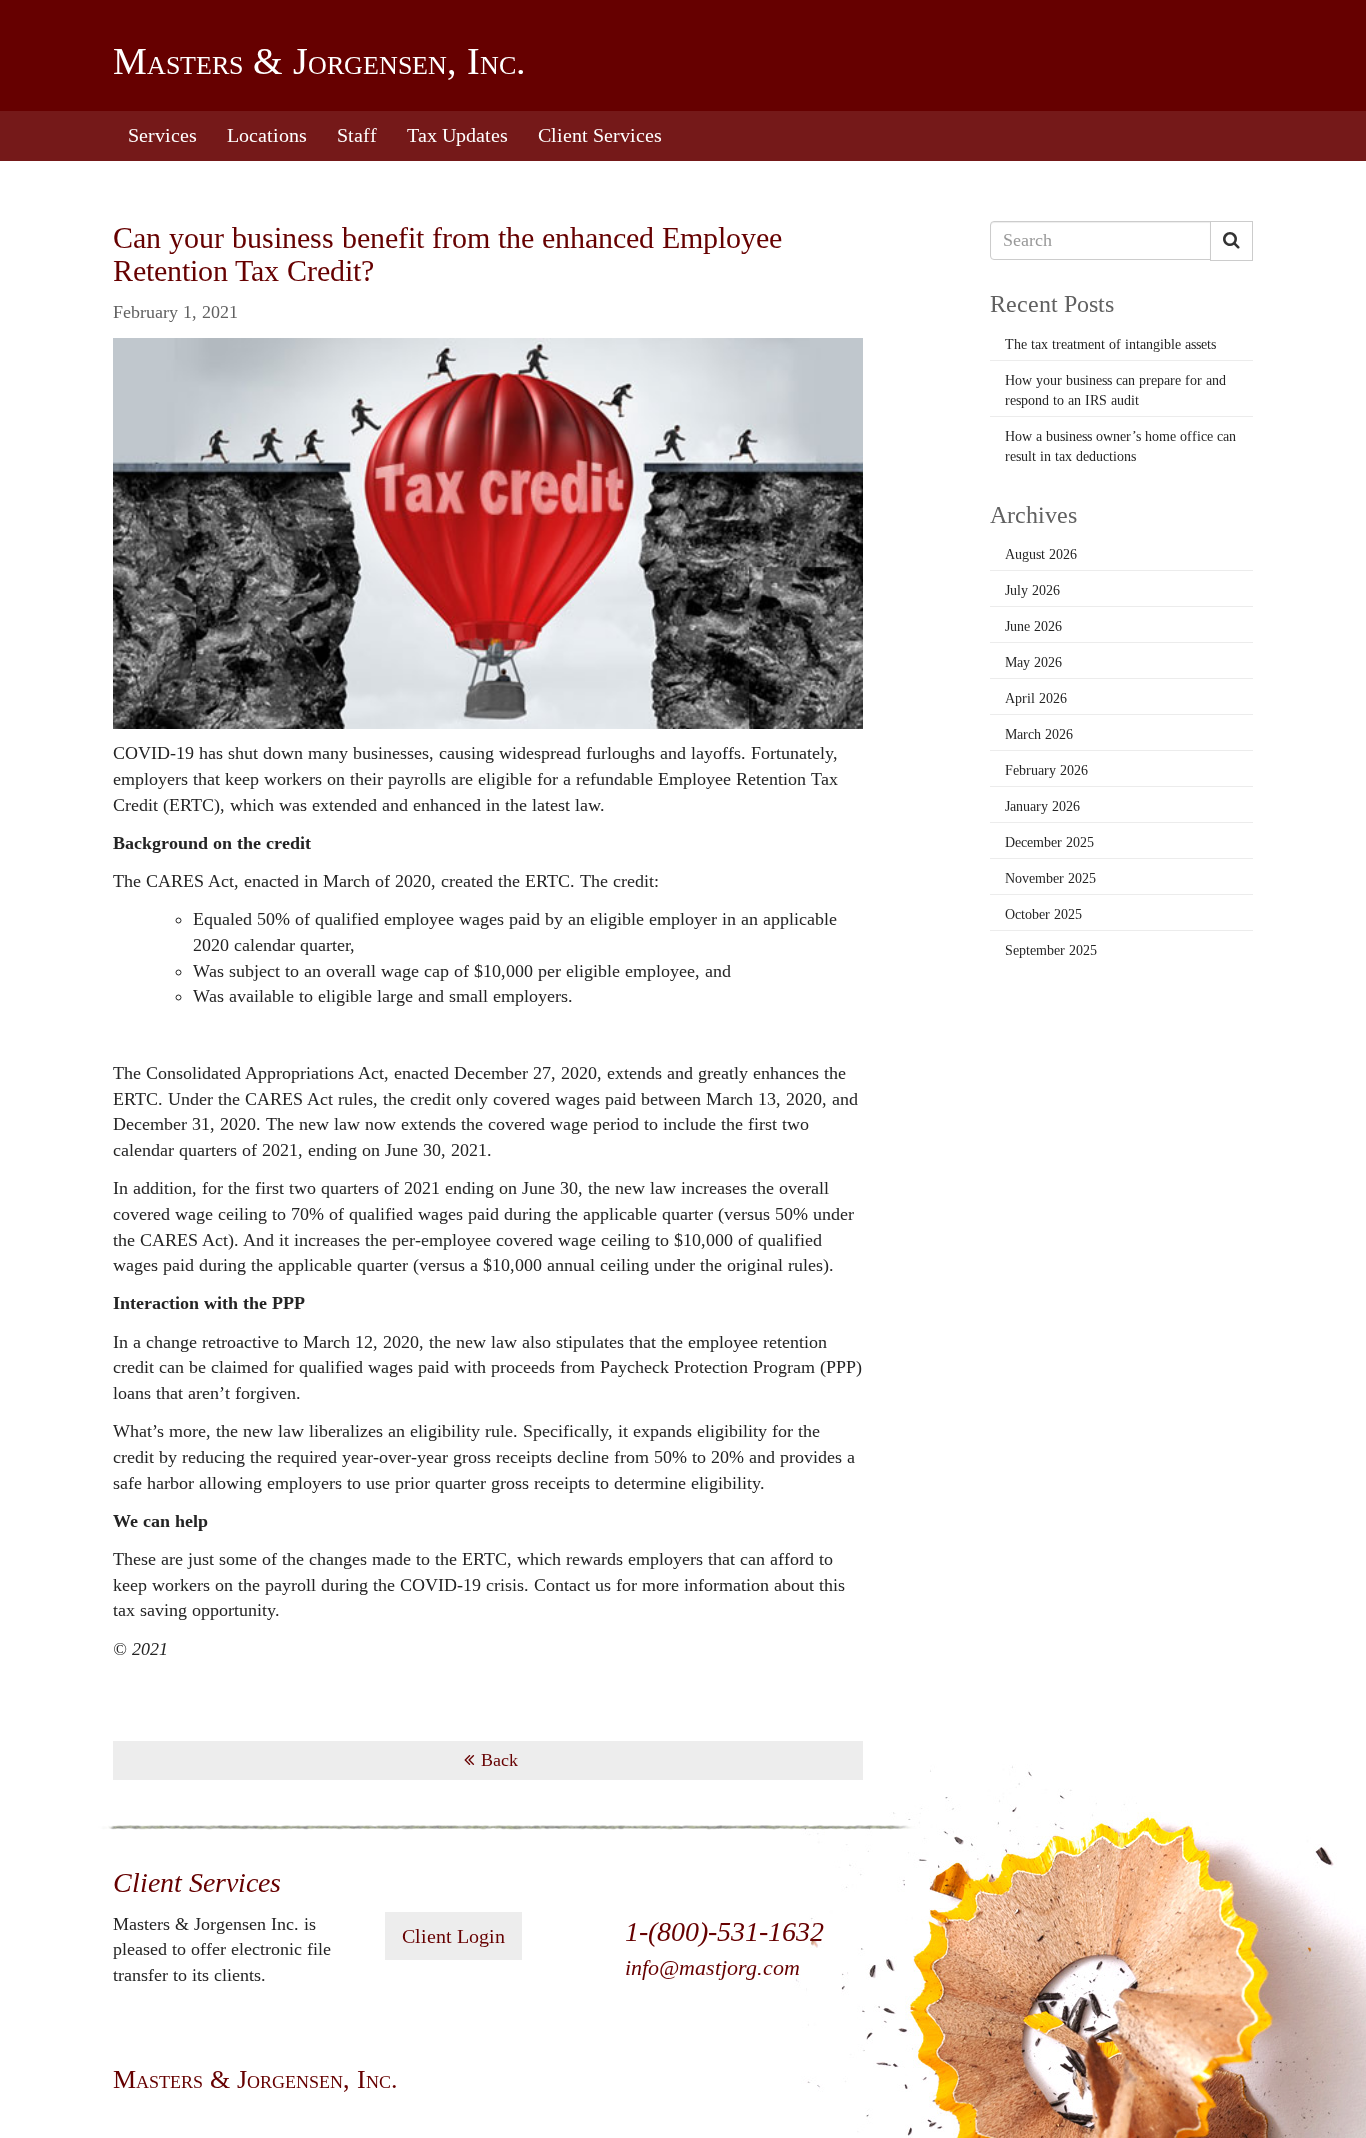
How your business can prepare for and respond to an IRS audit (1115, 390)
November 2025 (1050, 878)
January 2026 (1042, 806)
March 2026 (1039, 734)
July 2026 (1032, 590)
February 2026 (1046, 770)
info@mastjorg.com (712, 1967)
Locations (267, 135)
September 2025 (1051, 950)
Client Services (600, 135)
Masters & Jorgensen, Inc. (319, 61)
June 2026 (1033, 626)
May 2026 (1033, 662)
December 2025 (1049, 842)
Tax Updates (457, 135)
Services (162, 135)
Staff (357, 135)
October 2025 (1043, 914)
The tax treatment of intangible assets (1110, 344)
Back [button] (499, 1760)
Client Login (453, 1936)
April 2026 (1036, 698)
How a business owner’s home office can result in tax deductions (1120, 446)
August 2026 (1041, 554)
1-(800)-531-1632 (724, 1931)
